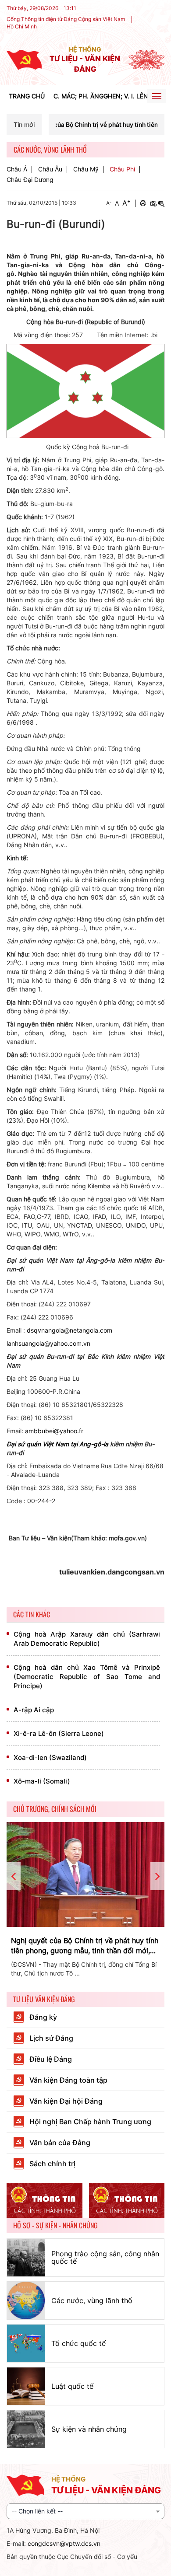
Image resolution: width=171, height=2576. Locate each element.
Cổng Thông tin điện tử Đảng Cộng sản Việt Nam (66, 19)
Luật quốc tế (72, 2386)
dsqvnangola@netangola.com (69, 1330)
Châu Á (17, 169)
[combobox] (85, 2511)
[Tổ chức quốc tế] (26, 2343)
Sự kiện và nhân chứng (89, 2429)
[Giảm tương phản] (161, 203)
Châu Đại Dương (30, 180)
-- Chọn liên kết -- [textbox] (37, 2511)
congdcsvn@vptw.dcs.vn (64, 2543)
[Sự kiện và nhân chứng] (26, 2429)
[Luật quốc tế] (26, 2386)
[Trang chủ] (24, 59)
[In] (143, 203)
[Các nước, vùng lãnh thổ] (26, 2300)
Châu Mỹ (86, 169)
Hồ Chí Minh (22, 26)
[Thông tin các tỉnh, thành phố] (45, 2201)
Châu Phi (122, 169)
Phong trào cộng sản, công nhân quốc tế (105, 2258)
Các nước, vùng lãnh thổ (92, 2300)
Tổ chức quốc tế (78, 2343)
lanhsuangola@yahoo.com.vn (48, 1343)
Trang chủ (27, 96)
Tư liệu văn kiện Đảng (44, 1999)
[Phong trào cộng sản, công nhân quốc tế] (26, 2258)
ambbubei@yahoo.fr (54, 1431)
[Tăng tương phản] (153, 203)
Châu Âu (50, 169)
